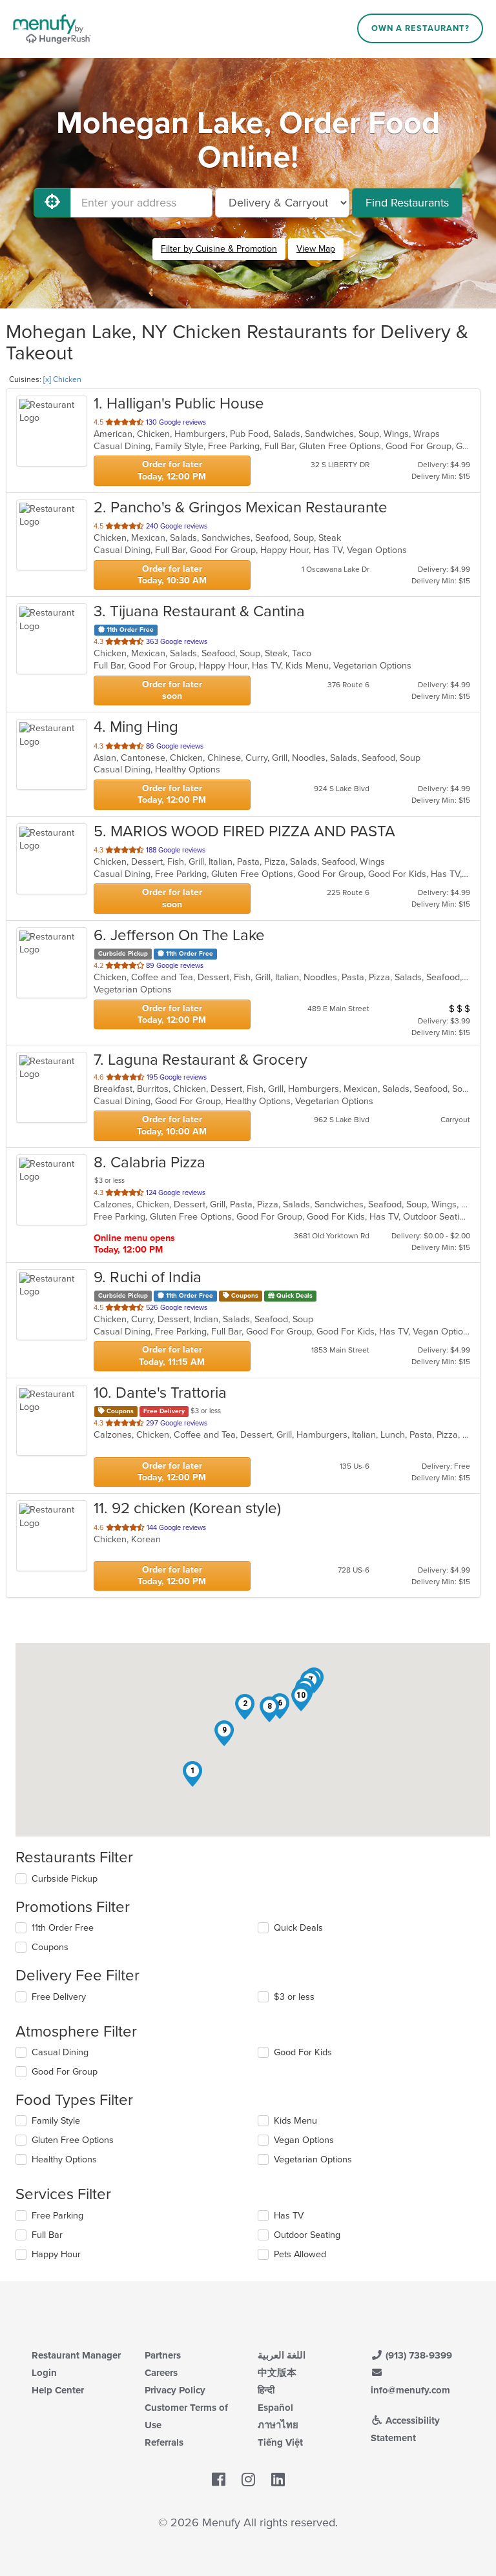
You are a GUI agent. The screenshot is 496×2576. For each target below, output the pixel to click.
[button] (192, 1774)
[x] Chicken (62, 379)
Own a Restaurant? (420, 28)
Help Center (58, 2390)
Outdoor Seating (307, 2235)
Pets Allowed (300, 2254)
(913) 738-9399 (418, 2355)
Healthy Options (64, 2159)
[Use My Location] (52, 203)
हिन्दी (266, 2390)
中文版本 (277, 2373)
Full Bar (47, 2235)
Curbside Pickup (65, 1879)
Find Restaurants (407, 203)
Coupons (50, 1947)
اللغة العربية (282, 2355)
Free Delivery (59, 1997)
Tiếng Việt (280, 2442)
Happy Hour (56, 2254)
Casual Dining (60, 2052)
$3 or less (294, 1997)
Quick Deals (298, 1928)
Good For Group (65, 2072)
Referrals (164, 2442)
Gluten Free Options (73, 2140)
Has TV (289, 2216)
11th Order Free (63, 1928)
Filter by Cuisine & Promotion (219, 249)
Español (275, 2408)
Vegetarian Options (313, 2159)
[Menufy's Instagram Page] (248, 2480)
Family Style (56, 2121)
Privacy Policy (175, 2390)
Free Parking (57, 2216)
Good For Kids (303, 2052)
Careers (161, 2373)
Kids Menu (295, 2121)
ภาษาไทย (278, 2425)
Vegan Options (304, 2140)
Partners (163, 2355)
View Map (316, 249)
